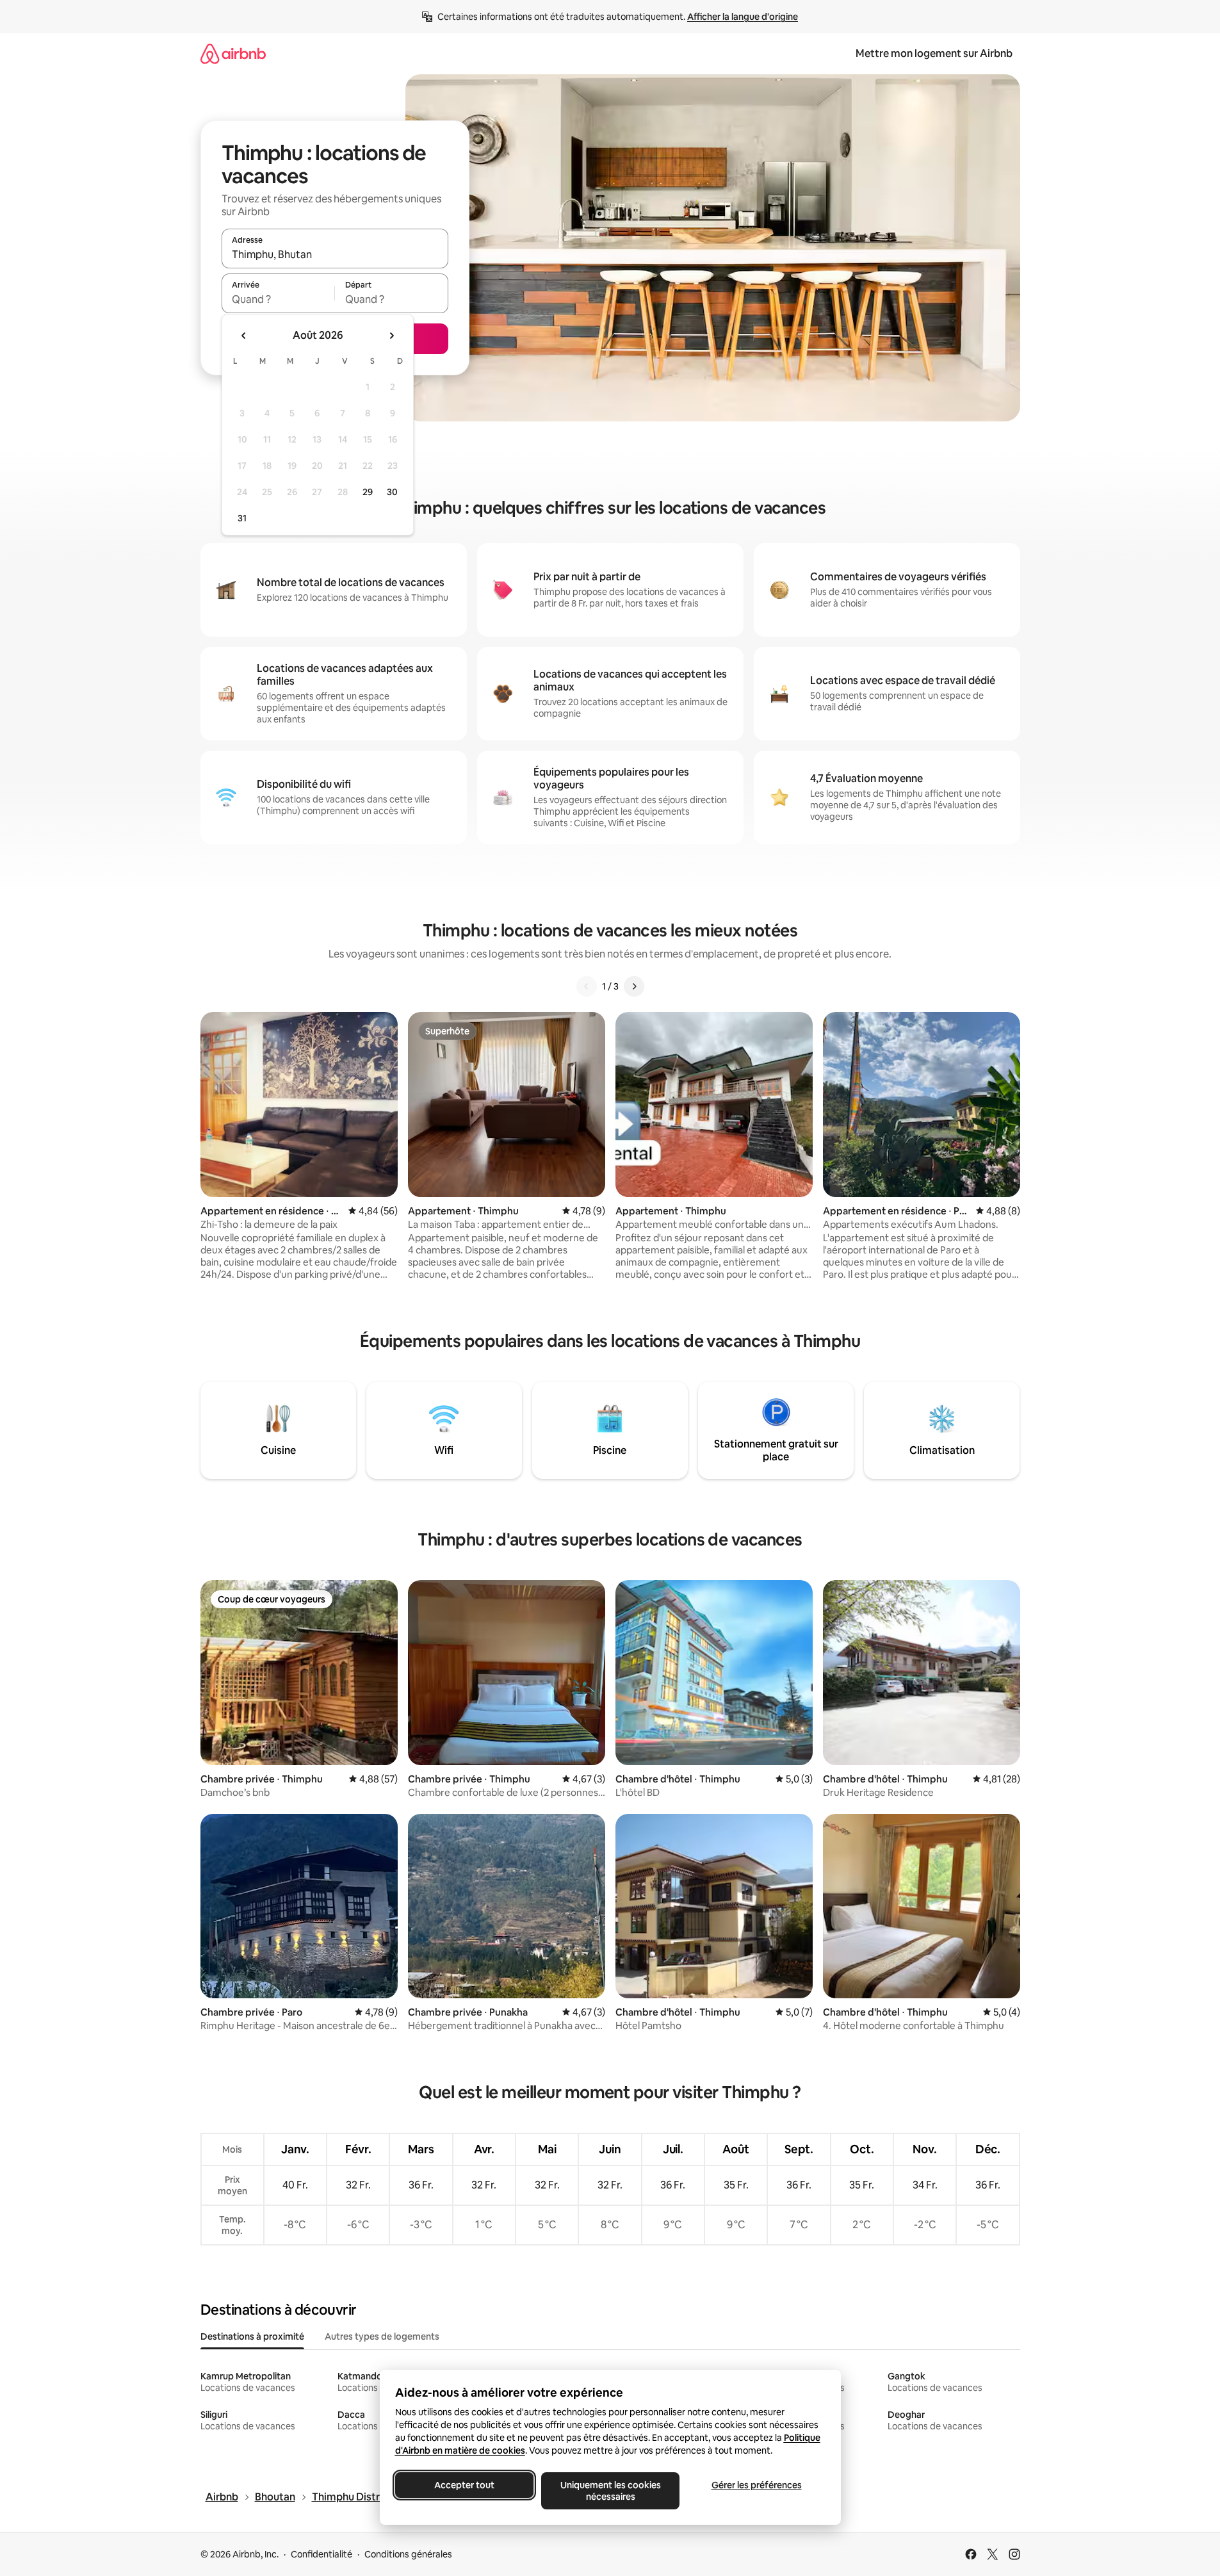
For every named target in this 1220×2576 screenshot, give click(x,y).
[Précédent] (587, 986)
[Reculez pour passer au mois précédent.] (244, 336)
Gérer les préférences (756, 2485)
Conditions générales (408, 2554)
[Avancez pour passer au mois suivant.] (391, 336)
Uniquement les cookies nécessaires (610, 2491)
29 (368, 492)
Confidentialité (321, 2554)
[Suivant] (634, 986)
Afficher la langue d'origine (743, 17)
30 (392, 492)
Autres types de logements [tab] (382, 2336)
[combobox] (335, 254)
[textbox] (278, 299)
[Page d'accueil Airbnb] (233, 53)
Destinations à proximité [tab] (252, 2336)
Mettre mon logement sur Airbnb (934, 53)
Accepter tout (464, 2485)
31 (242, 518)
